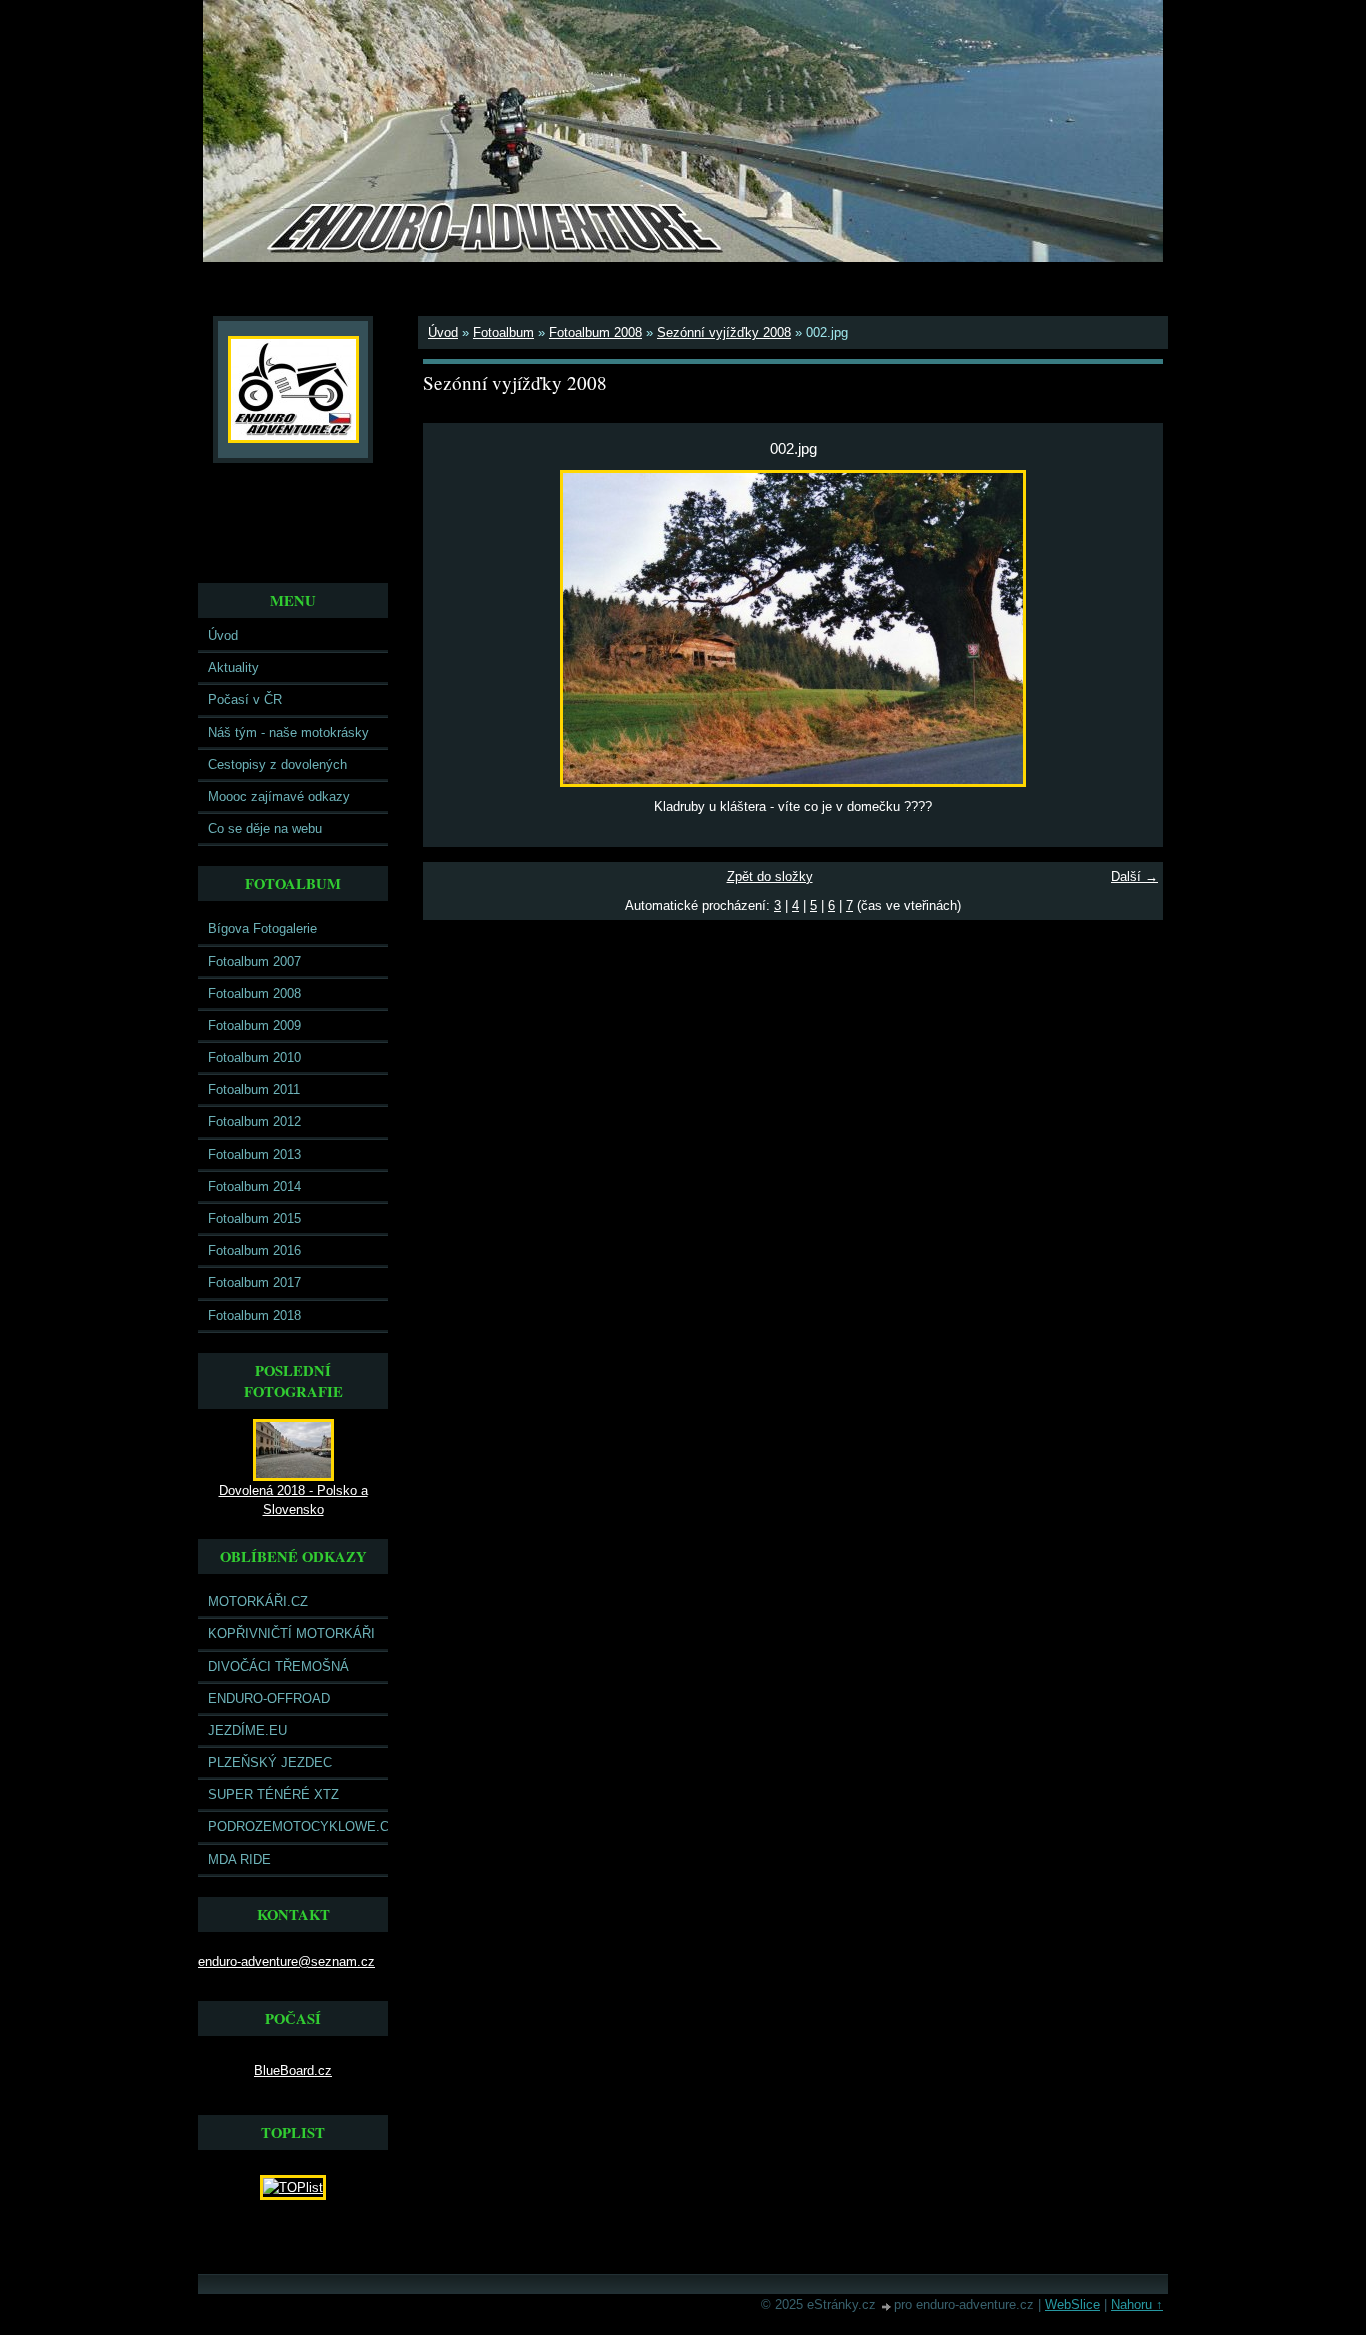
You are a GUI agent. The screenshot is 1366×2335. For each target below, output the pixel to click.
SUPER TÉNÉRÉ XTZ (273, 1794)
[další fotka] (1130, 628)
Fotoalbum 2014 (254, 1186)
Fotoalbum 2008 (254, 993)
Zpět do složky (770, 876)
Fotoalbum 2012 (254, 1121)
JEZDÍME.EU (247, 1730)
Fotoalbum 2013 (254, 1154)
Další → (1134, 876)
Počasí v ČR (245, 699)
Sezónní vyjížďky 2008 (724, 332)
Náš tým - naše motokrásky (288, 732)
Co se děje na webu (265, 828)
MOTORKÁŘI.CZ (258, 1601)
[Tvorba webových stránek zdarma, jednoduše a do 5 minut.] (887, 2306)
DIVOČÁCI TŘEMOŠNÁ (278, 1666)
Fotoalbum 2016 (254, 1250)
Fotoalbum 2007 (254, 961)
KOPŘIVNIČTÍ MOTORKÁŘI (291, 1633)
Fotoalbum (503, 332)
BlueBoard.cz (293, 2070)
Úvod (223, 635)
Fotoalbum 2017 (254, 1282)
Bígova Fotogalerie (262, 928)
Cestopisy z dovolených (277, 764)
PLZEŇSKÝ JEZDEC (270, 1762)
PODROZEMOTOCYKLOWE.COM (298, 1826)
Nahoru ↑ (1137, 2304)
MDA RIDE (239, 1859)
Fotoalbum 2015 (254, 1218)
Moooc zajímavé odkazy (279, 796)
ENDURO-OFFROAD (269, 1698)
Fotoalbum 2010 (254, 1057)
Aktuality (233, 667)
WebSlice (1072, 2304)
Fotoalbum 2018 (254, 1315)
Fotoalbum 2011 (254, 1089)
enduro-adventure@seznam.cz (286, 1961)
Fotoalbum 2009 (254, 1025)
